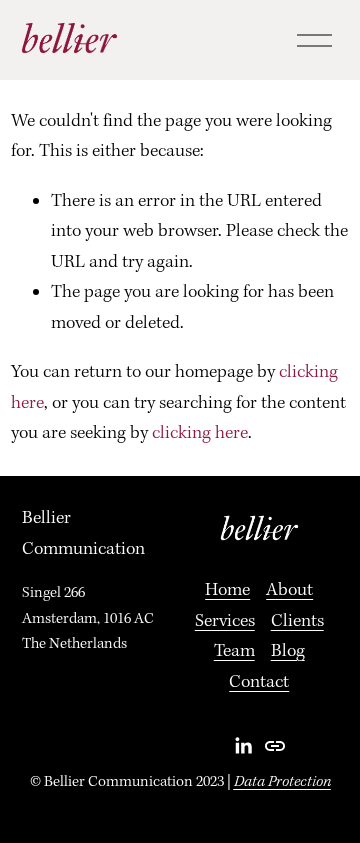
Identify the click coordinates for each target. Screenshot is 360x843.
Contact (259, 682)
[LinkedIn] (243, 746)
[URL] (275, 746)
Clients (297, 621)
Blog (288, 651)
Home (227, 590)
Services (225, 621)
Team (234, 651)
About (289, 590)
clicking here (200, 433)
